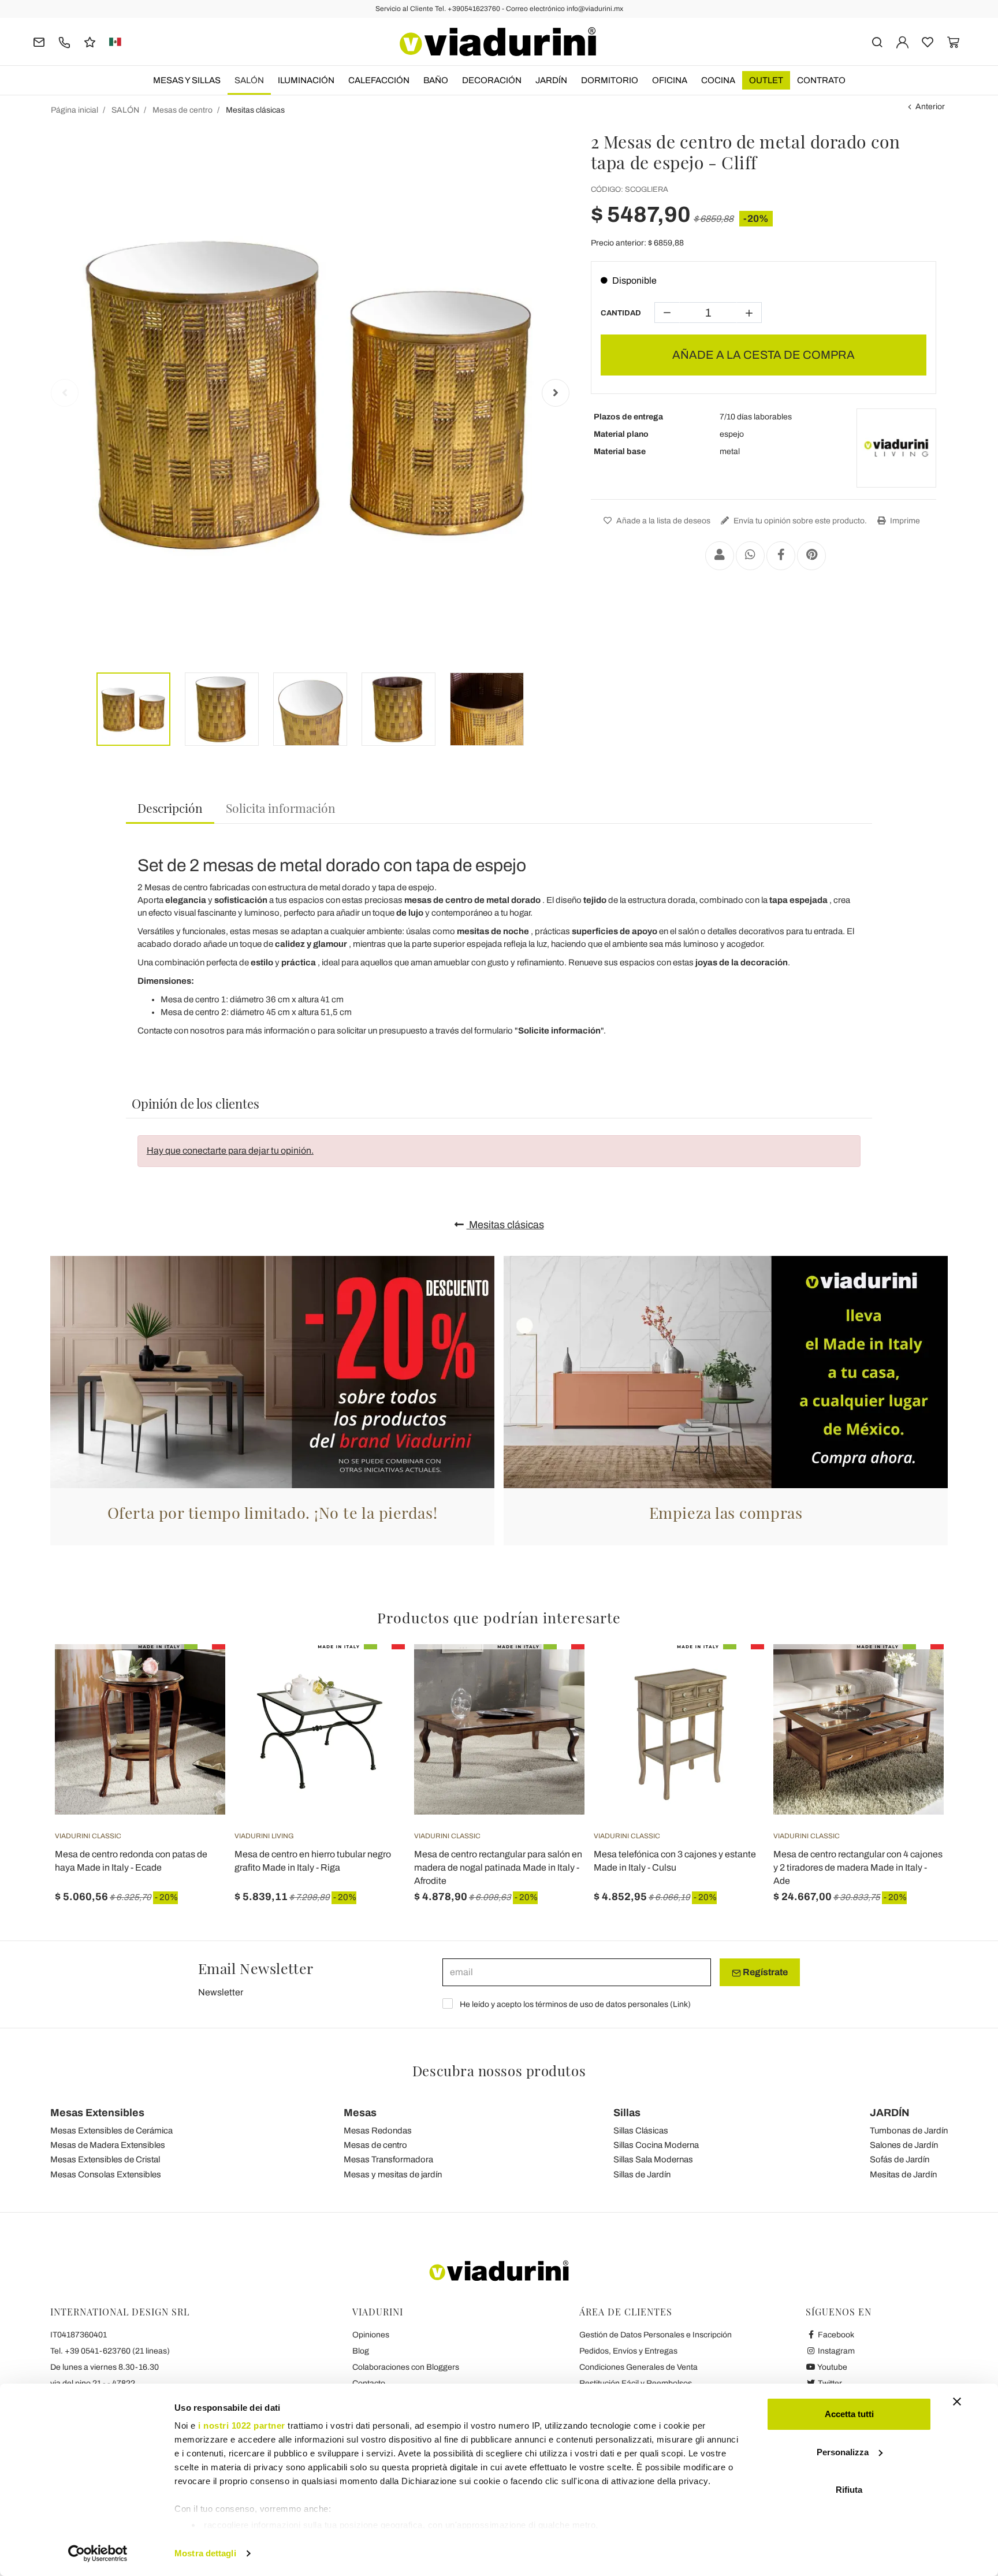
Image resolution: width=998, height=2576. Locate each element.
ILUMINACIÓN (306, 80)
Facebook (835, 2335)
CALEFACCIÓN (379, 80)
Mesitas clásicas (505, 1225)
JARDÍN (551, 80)
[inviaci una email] (39, 41)
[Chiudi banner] (957, 2402)
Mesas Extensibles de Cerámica (111, 2131)
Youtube (832, 2367)
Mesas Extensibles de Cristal (105, 2159)
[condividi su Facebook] (781, 556)
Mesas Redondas (378, 2131)
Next (556, 393)
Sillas (627, 2113)
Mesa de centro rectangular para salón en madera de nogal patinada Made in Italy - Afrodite (498, 1867)
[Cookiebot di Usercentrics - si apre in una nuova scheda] (98, 2553)
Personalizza (843, 2452)
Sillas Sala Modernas (653, 2159)
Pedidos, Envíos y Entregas (628, 2351)
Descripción (170, 808)
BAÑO (436, 80)
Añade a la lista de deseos (662, 521)
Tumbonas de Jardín (909, 2131)
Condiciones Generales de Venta (638, 2367)
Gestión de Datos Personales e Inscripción (656, 2335)
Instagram (835, 2351)
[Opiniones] (90, 41)
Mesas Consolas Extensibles (106, 2174)
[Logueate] (902, 41)
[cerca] (877, 41)
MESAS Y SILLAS (187, 80)
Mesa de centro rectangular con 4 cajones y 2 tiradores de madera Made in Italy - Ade (858, 1867)
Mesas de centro (375, 2145)
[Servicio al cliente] (64, 41)
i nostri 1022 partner (242, 2426)
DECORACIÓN (492, 80)
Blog (361, 2351)
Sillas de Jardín (642, 2174)
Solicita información (281, 808)
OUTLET (766, 80)
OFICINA (670, 80)
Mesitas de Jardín (903, 2174)
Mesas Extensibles (97, 2113)
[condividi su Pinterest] (811, 556)
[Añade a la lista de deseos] (196, 1701)
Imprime (904, 521)
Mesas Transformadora (388, 2159)
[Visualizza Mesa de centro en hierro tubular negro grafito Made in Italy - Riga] (375, 1673)
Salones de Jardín (904, 2145)
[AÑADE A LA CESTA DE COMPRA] (196, 1673)
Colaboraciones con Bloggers (406, 2367)
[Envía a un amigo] (720, 556)
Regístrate (764, 1972)
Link (680, 2004)
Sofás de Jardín (900, 2159)
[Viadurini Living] (896, 448)
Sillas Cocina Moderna (656, 2145)
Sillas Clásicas (641, 2131)
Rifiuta (849, 2490)
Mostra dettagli (205, 2553)
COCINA (718, 80)
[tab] (170, 809)
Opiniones (371, 2335)
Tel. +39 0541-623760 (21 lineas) (110, 2351)
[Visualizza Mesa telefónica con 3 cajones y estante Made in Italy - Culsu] (735, 1673)
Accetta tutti (849, 2414)
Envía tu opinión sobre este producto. (799, 521)
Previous (65, 393)
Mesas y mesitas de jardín (393, 2174)
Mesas (360, 2113)
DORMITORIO (610, 80)
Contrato (821, 80)
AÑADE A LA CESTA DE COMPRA (764, 355)
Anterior (930, 107)
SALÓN (249, 80)
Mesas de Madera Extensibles (108, 2145)
